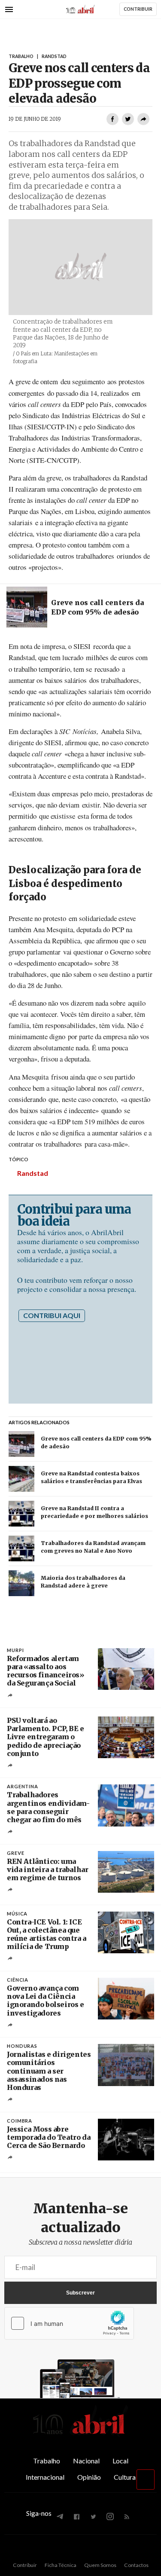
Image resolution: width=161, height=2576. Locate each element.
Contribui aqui (52, 1315)
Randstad (33, 1173)
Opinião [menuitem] (89, 2477)
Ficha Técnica (61, 2565)
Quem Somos (100, 2565)
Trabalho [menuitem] (47, 2461)
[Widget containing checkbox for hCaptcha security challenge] (69, 2323)
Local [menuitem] (120, 2461)
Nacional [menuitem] (86, 2461)
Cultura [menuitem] (125, 2477)
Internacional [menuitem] (45, 2477)
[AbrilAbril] (81, 2435)
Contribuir (25, 2565)
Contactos (136, 2565)
